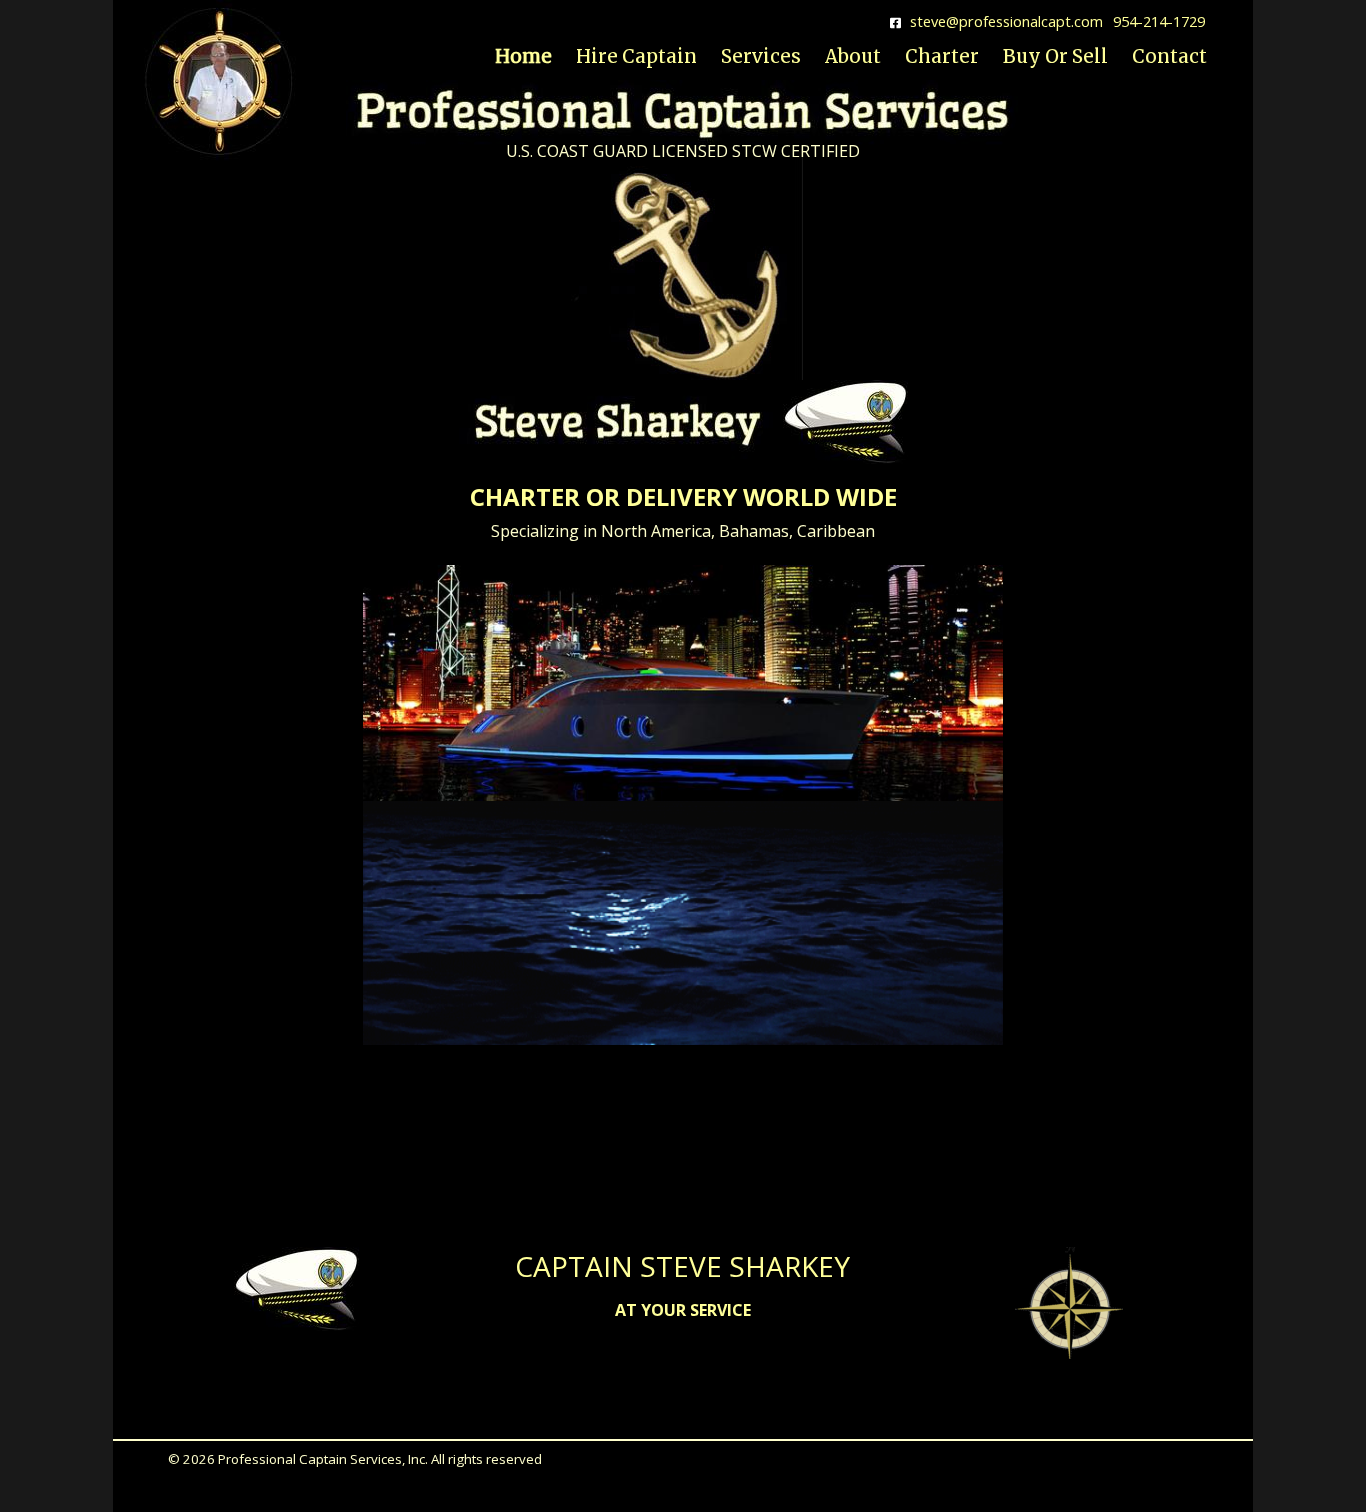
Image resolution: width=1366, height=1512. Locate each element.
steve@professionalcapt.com (1006, 21)
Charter (942, 56)
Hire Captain (636, 56)
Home (523, 56)
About (853, 56)
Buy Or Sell (1055, 56)
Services (761, 56)
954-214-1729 (1159, 21)
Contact (1169, 56)
